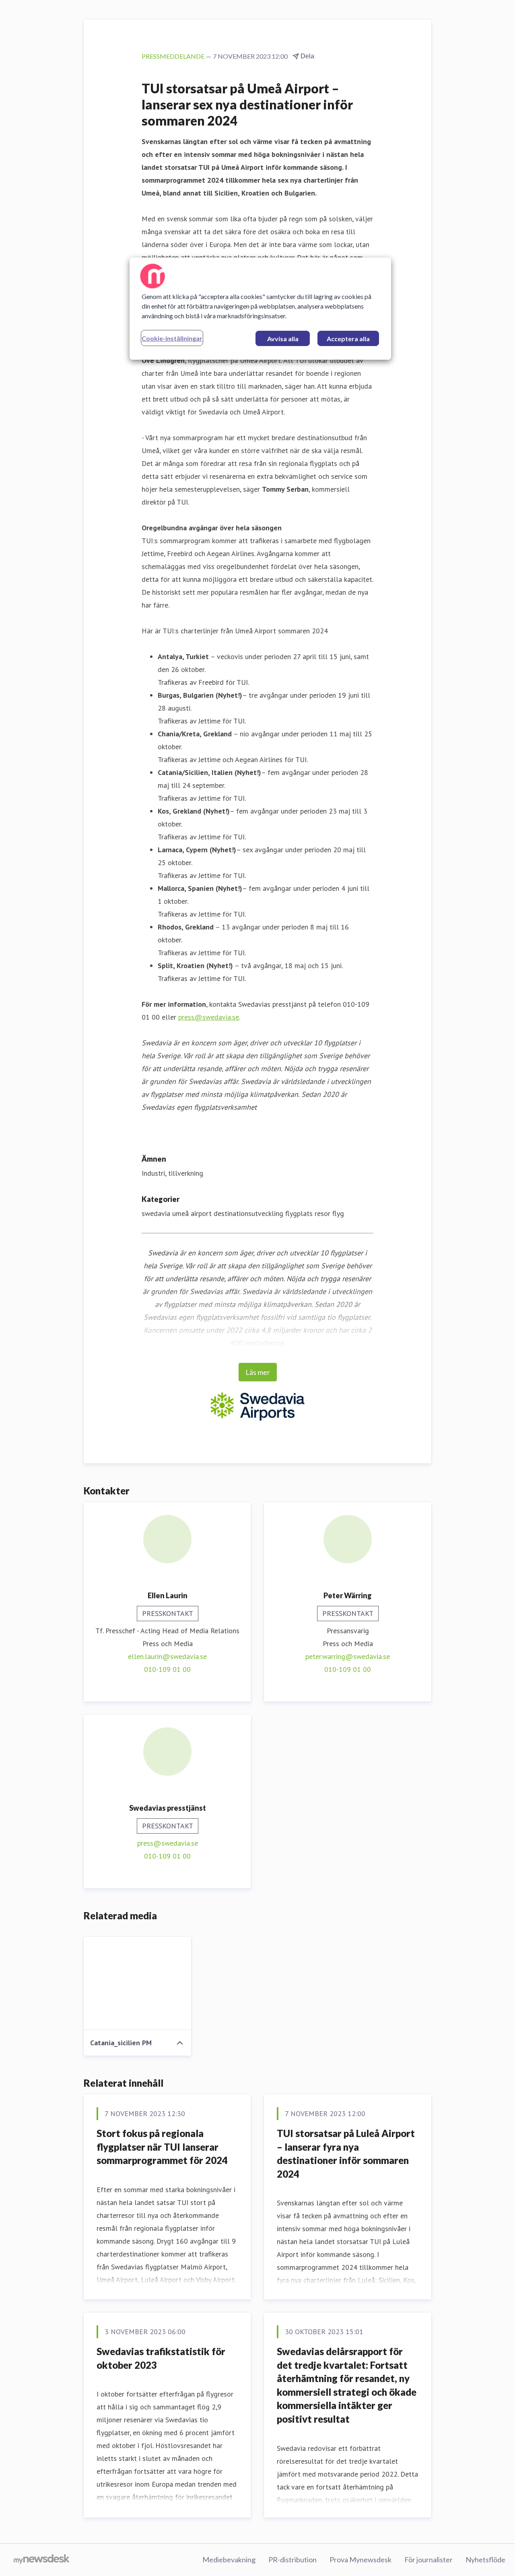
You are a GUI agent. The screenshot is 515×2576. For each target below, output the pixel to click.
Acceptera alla (348, 339)
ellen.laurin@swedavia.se (167, 1656)
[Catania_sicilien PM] (137, 1983)
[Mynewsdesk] (42, 2560)
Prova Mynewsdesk (360, 2560)
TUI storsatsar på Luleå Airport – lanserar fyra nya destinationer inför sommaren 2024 (346, 2154)
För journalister (428, 2560)
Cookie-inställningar (172, 338)
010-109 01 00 (167, 1669)
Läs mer (258, 1372)
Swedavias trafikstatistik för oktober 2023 (161, 2358)
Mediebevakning (229, 2560)
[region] (260, 309)
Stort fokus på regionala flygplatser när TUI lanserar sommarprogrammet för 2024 (162, 2147)
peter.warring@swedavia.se (348, 1656)
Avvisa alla (283, 339)
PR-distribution (293, 2560)
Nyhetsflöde (485, 2560)
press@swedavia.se (209, 1017)
